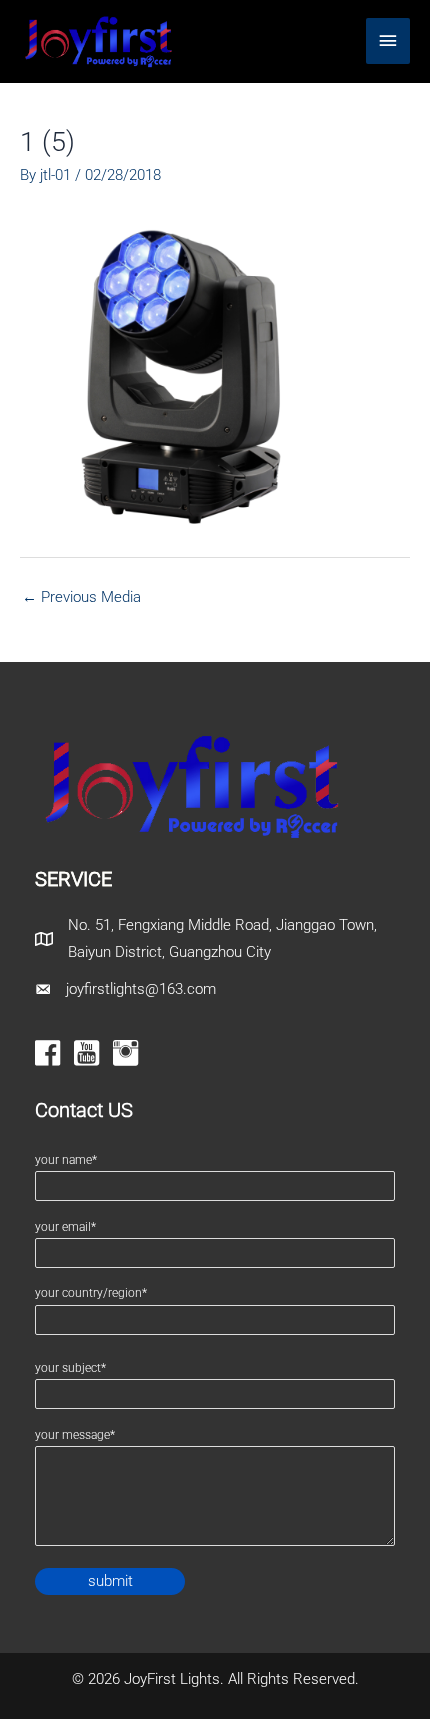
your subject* (70, 1368)
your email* (65, 1227)
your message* (75, 1435)
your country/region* (91, 1293)
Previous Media (81, 597)
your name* (66, 1160)
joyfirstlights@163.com (141, 989)
